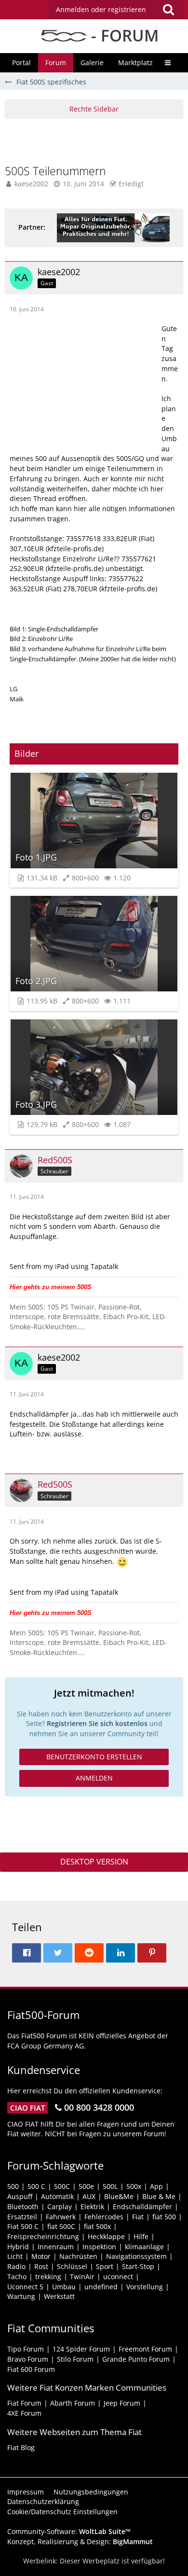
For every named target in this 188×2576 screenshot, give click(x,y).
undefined (101, 2287)
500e (86, 2186)
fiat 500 (164, 2217)
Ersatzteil (22, 2217)
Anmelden (94, 1778)
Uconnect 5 (25, 2287)
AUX (89, 2196)
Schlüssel (72, 2266)
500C (62, 2186)
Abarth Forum (73, 2403)
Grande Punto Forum (136, 2359)
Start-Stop (138, 2266)
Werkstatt (59, 2296)
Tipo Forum (26, 2349)
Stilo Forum (75, 2359)
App (156, 2186)
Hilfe (141, 2236)
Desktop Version (94, 1862)
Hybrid (18, 2247)
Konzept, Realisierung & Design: (80, 2541)
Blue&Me (119, 2196)
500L (110, 2186)
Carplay (60, 2207)
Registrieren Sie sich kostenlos (97, 1723)
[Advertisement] (96, 140)
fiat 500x (97, 2226)
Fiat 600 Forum (31, 2369)
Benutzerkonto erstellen (94, 1757)
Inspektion (99, 2247)
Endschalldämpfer (142, 2207)
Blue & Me (159, 2196)
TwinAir (82, 2277)
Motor (41, 2256)
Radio (16, 2266)
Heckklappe (106, 2236)
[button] (116, 10)
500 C (36, 2186)
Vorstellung (145, 2287)
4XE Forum (24, 2413)
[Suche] (168, 10)
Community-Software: (69, 2531)
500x (134, 2186)
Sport (105, 2266)
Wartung (21, 2296)
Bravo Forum (28, 2359)
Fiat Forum (24, 2403)
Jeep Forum (122, 2403)
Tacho (17, 2277)
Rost (41, 2266)
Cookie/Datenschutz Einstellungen (62, 2512)
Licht (15, 2256)
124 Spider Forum (81, 2349)
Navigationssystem (136, 2256)
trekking (48, 2277)
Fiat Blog (21, 2447)
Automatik (57, 2196)
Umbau (64, 2287)
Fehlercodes (104, 2217)
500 (13, 2186)
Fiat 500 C (23, 2226)
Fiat (138, 2217)
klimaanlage (144, 2247)
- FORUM (123, 35)
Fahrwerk (61, 2217)
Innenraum (56, 2247)
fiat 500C (61, 2226)
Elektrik (92, 2207)
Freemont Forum (145, 2349)
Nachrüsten (78, 2256)
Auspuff (20, 2196)
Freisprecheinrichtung (43, 2236)
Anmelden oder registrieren (101, 9)
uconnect (118, 2277)
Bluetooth (23, 2207)
